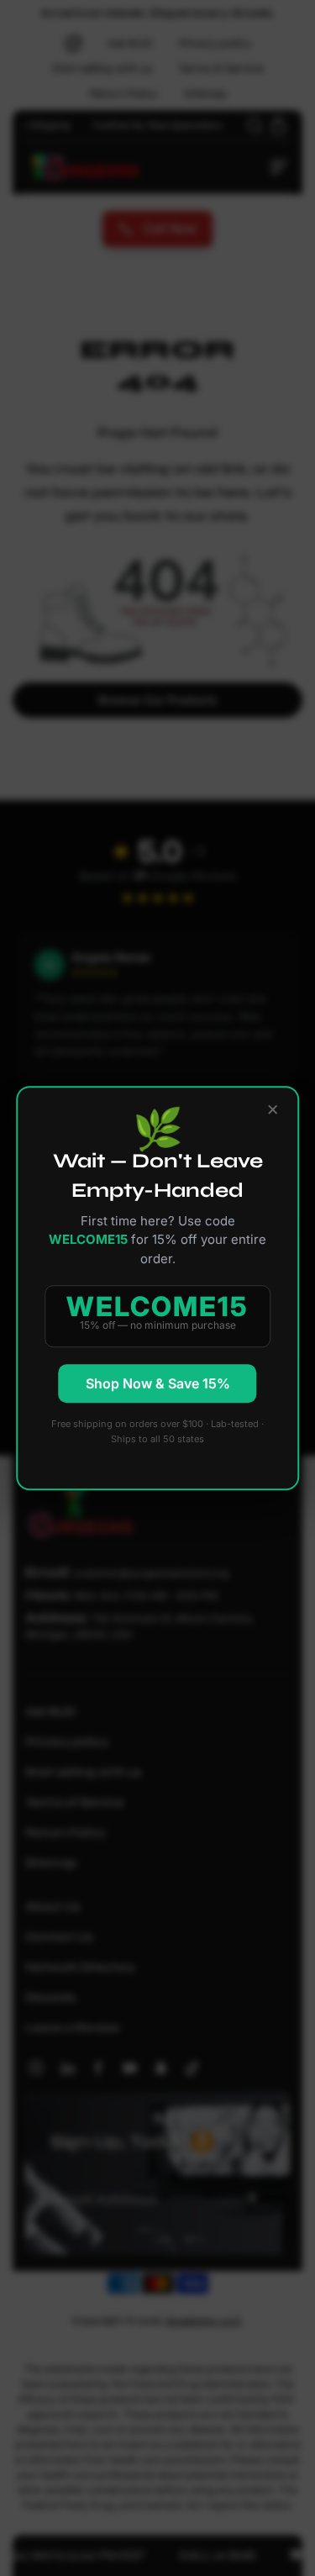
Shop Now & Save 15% (158, 1383)
